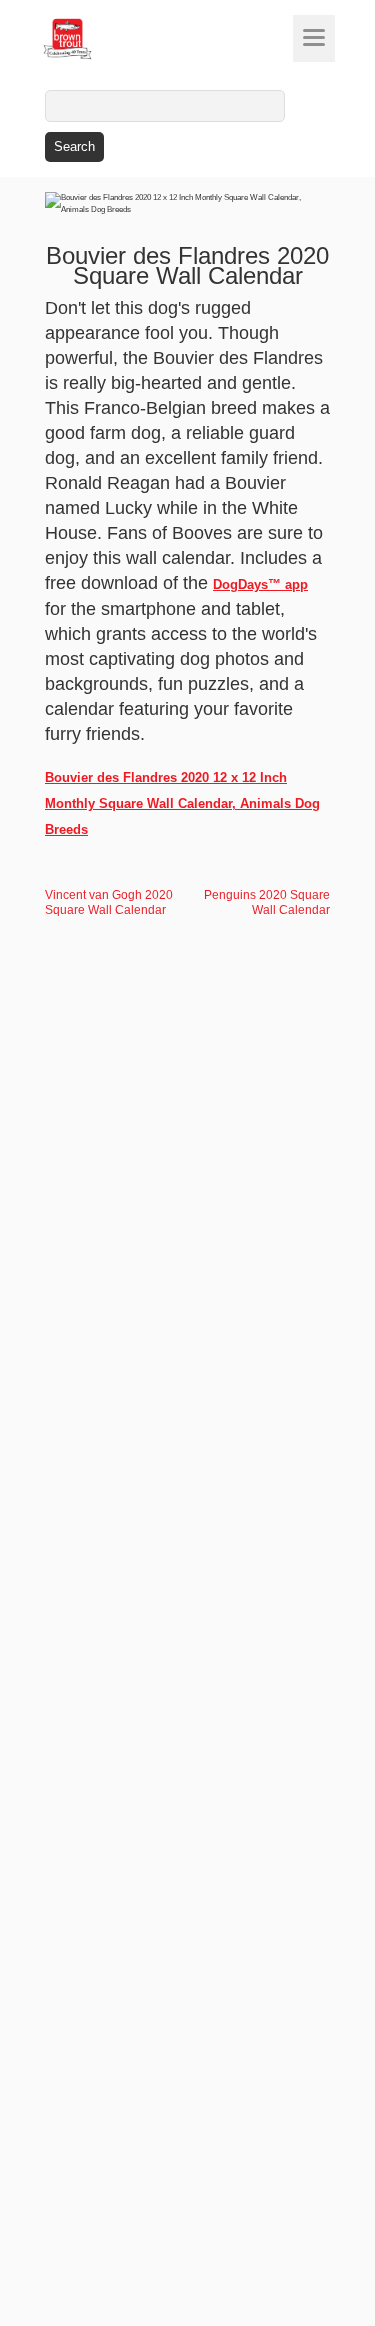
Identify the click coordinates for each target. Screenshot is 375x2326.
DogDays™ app (260, 584)
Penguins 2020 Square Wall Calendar (267, 902)
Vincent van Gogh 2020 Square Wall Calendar (109, 902)
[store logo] (105, 39)
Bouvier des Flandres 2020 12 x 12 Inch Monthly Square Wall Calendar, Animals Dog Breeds (182, 803)
